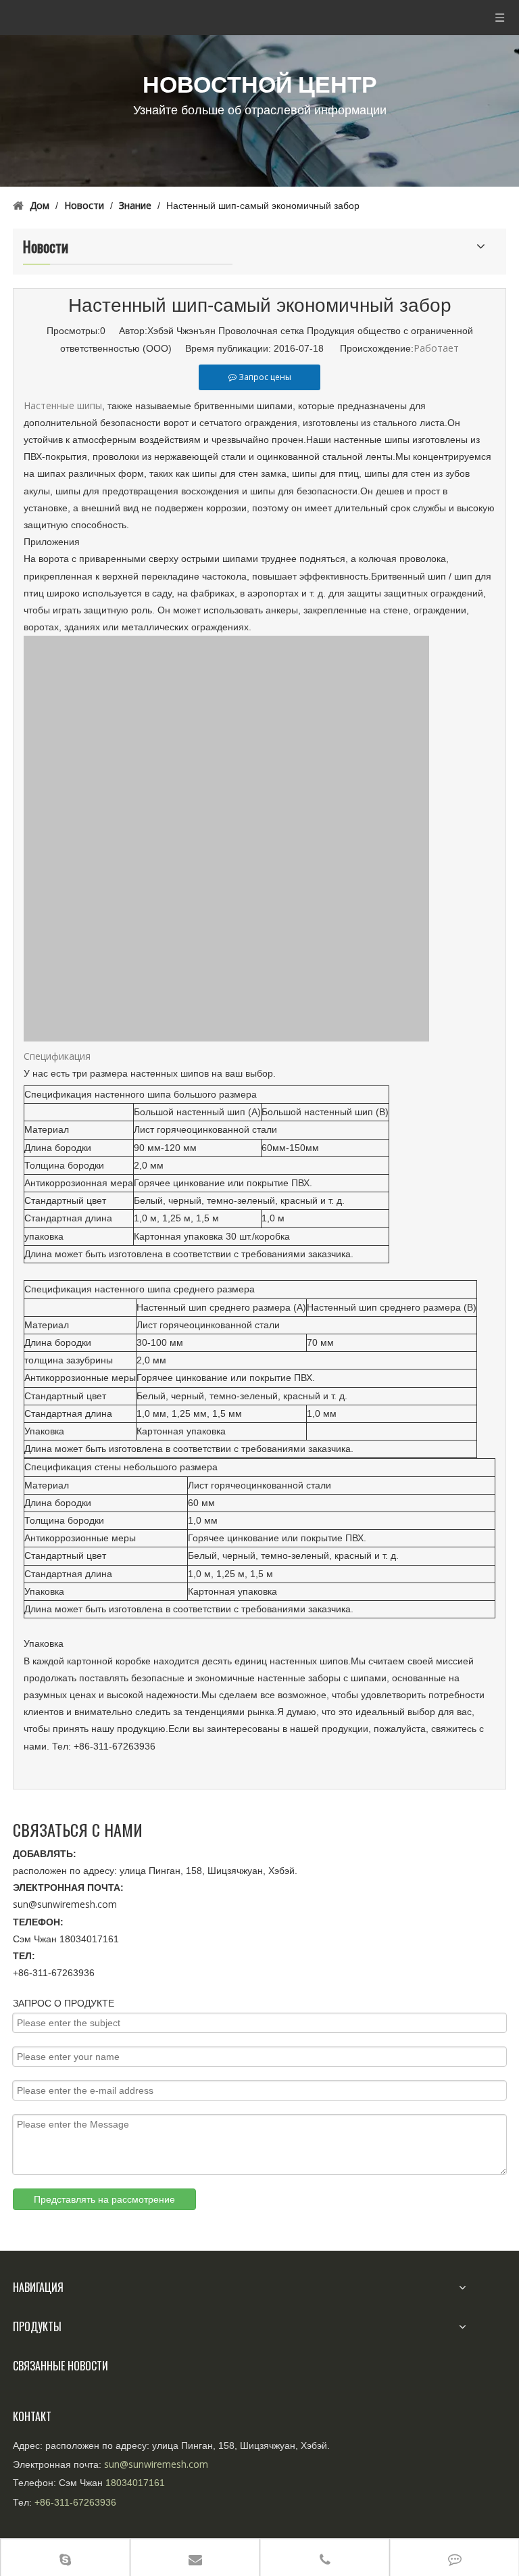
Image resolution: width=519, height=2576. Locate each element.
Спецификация (57, 1056)
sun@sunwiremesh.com (65, 1904)
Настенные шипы (63, 405)
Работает (436, 348)
